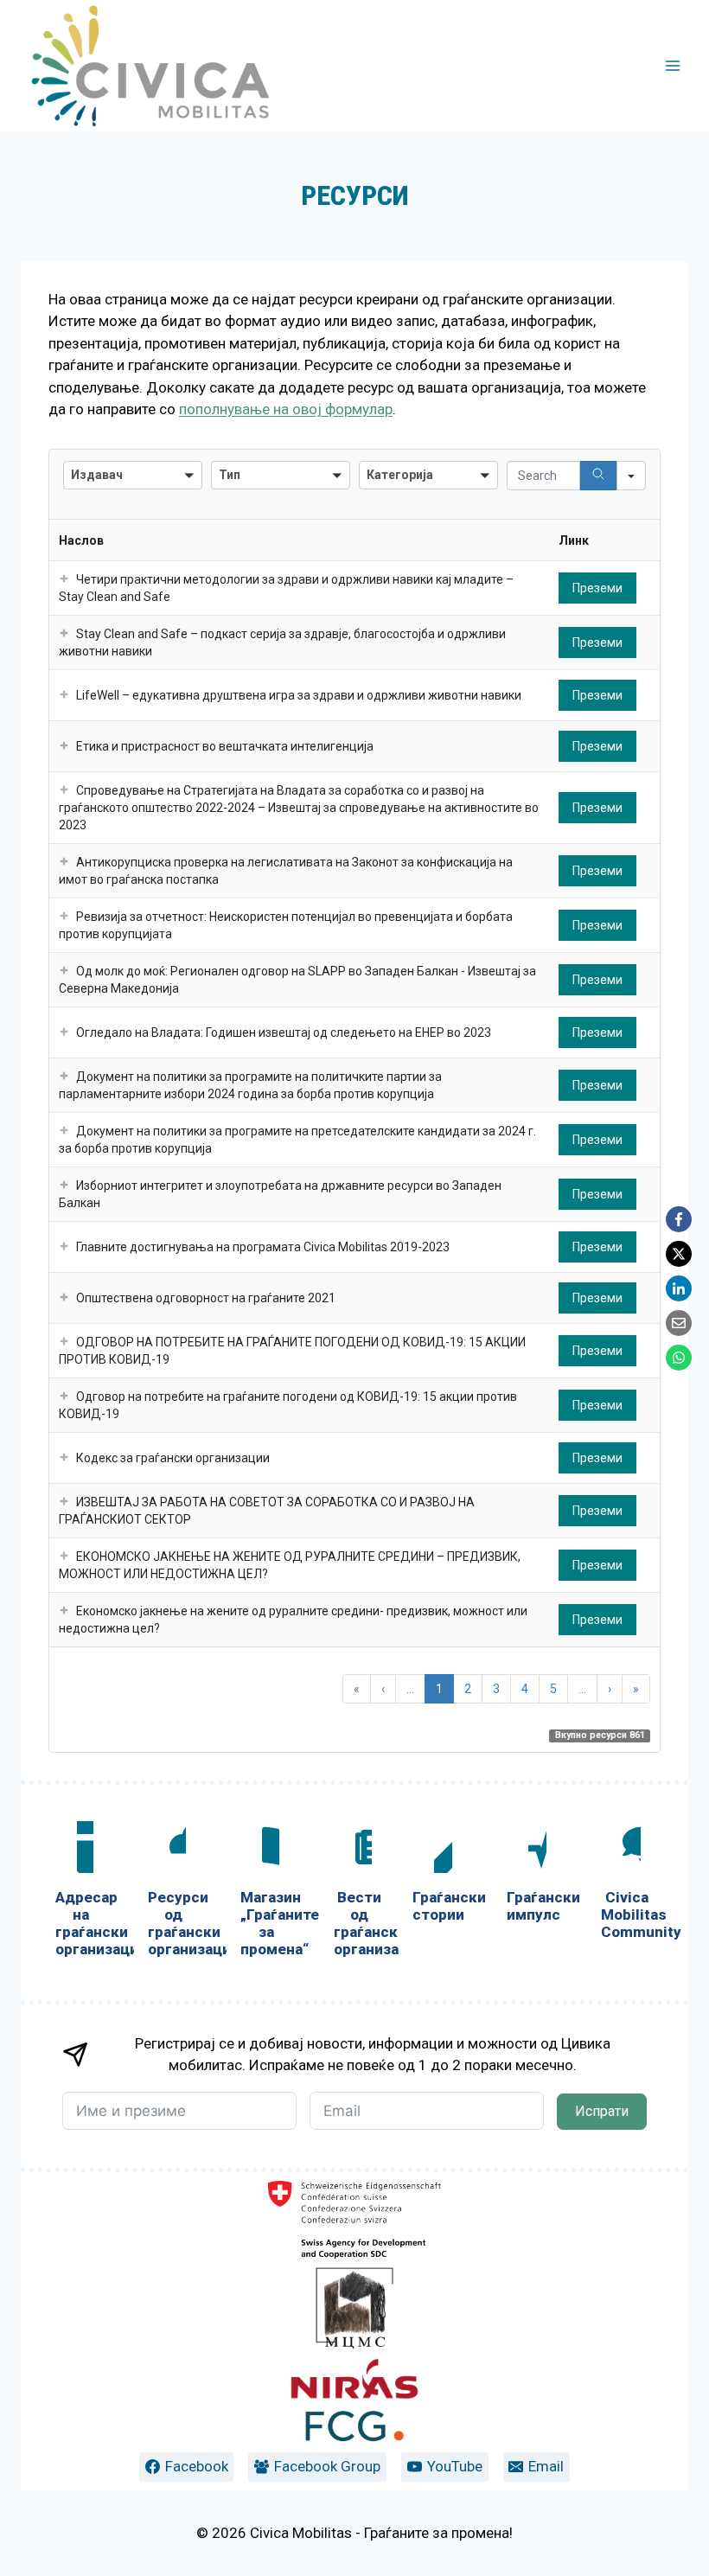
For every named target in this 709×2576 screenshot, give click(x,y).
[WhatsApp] (679, 1358)
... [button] (410, 1689)
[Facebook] (679, 1219)
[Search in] (631, 476)
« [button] (357, 1689)
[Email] (679, 1323)
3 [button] (496, 1689)
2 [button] (468, 1689)
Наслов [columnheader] (81, 540)
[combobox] (133, 475)
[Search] (598, 476)
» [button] (636, 1689)
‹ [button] (383, 1689)
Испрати (602, 2111)
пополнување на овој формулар (286, 409)
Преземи (597, 588)
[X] (679, 1254)
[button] (64, 579)
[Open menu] (672, 65)
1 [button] (439, 1689)
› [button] (610, 1689)
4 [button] (525, 1689)
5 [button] (553, 1689)
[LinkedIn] (679, 1288)
